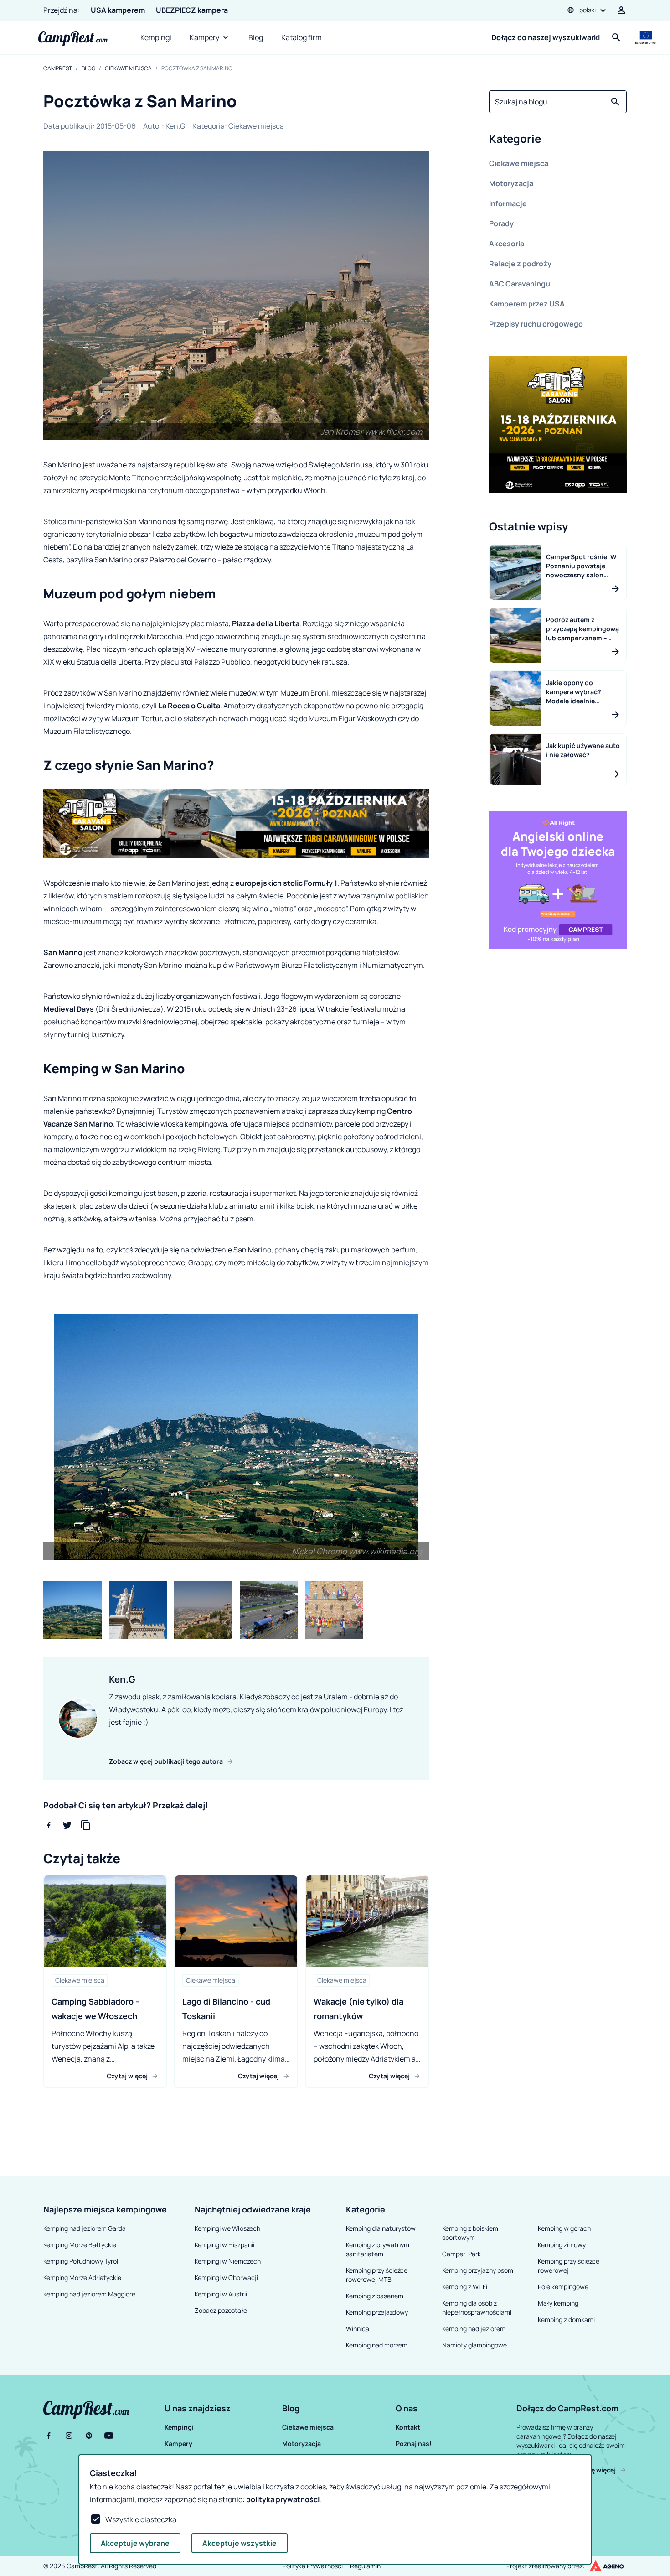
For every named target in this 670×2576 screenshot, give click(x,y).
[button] (558, 140)
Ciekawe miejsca (128, 68)
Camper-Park (461, 2254)
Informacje (508, 203)
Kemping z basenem (375, 2296)
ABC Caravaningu (520, 284)
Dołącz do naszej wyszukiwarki (546, 37)
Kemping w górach (564, 2228)
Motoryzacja (511, 183)
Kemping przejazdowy (377, 2312)
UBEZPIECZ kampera (192, 10)
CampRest (58, 68)
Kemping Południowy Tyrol (81, 2261)
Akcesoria (507, 244)
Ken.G (175, 126)
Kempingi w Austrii (221, 2294)
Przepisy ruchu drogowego (536, 324)
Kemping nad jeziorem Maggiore (89, 2294)
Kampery (204, 37)
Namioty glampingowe (474, 2345)
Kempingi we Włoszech (227, 2228)
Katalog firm (301, 37)
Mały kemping (558, 2303)
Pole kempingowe (563, 2287)
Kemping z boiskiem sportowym (470, 2233)
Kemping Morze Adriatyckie (82, 2277)
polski (588, 10)
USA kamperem (118, 10)
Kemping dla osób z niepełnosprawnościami (477, 2308)
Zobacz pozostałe (221, 2310)
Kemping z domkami (566, 2319)
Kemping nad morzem (377, 2345)
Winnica (358, 2329)
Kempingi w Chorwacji (226, 2277)
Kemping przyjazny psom (478, 2270)
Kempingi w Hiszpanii (224, 2245)
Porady (501, 223)
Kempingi (156, 37)
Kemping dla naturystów (381, 2228)
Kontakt (408, 2427)
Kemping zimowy (562, 2245)
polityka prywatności (283, 2499)
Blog (256, 37)
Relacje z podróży (520, 264)
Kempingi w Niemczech (228, 2261)
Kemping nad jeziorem (474, 2329)
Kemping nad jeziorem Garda (85, 2228)
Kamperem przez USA (527, 304)
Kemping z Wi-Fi (465, 2287)
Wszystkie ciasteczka (141, 2519)
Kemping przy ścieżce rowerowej (569, 2266)
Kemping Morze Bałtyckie (80, 2245)
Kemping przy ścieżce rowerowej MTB (377, 2275)
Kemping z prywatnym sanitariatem (378, 2249)
